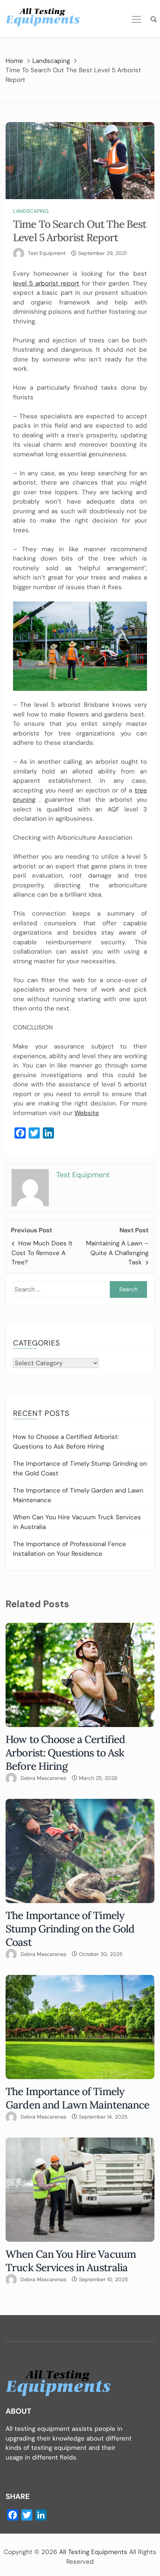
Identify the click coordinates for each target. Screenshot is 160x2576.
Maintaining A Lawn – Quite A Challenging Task (117, 1253)
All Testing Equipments (93, 2552)
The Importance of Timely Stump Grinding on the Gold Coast (70, 1929)
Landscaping (31, 211)
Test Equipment (47, 253)
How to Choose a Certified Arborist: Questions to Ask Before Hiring (65, 1753)
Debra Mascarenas (43, 1778)
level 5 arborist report (46, 283)
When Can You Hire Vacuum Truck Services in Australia (71, 2261)
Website (87, 1113)
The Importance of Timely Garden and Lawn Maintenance (77, 2098)
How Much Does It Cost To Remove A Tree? (42, 1253)
